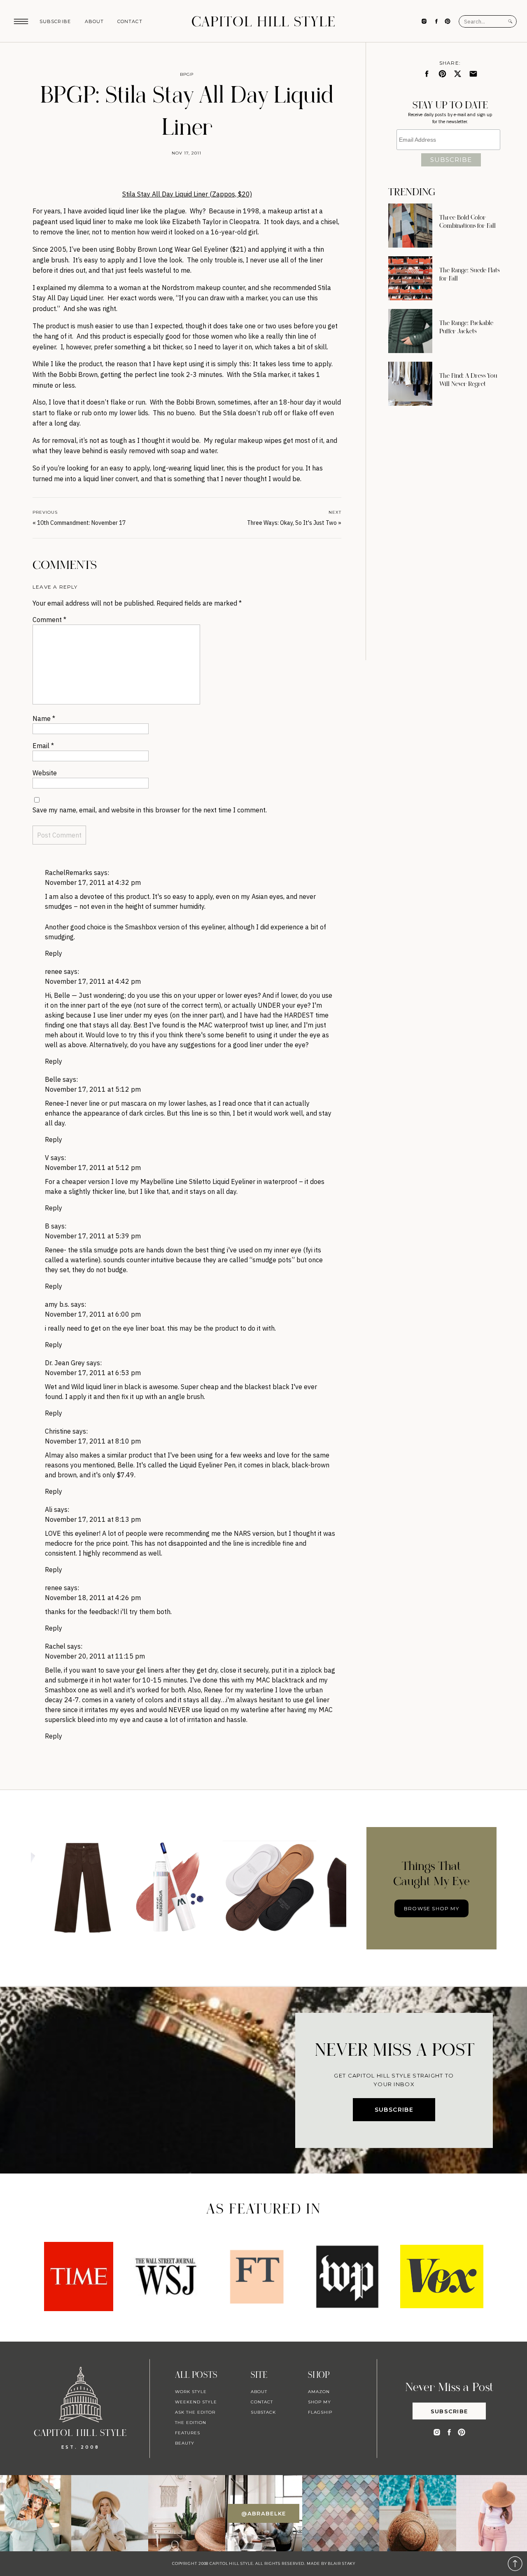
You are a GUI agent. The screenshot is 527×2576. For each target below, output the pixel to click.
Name (44, 718)
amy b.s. (57, 1304)
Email (43, 746)
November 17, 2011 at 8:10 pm (93, 1441)
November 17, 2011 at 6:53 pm (93, 1373)
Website (45, 773)
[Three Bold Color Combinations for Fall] (410, 226)
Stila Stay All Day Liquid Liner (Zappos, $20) (187, 194)
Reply (54, 953)
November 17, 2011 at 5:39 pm (93, 1236)
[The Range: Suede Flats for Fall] (410, 278)
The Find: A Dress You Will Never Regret (468, 380)
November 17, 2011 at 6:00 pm (93, 1314)
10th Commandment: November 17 (81, 523)
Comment (49, 620)
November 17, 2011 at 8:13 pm (93, 1519)
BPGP (187, 74)
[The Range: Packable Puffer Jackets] (410, 331)
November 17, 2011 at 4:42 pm (93, 981)
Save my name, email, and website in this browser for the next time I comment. (150, 810)
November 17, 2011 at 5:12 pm (93, 1089)
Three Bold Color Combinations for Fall (468, 222)
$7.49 (126, 1475)
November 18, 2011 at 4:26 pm (93, 1598)
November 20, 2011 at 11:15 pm (95, 1656)
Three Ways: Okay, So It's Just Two (292, 523)
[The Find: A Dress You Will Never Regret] (410, 384)
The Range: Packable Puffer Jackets (466, 327)
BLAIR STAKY (341, 2563)
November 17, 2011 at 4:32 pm (93, 882)
